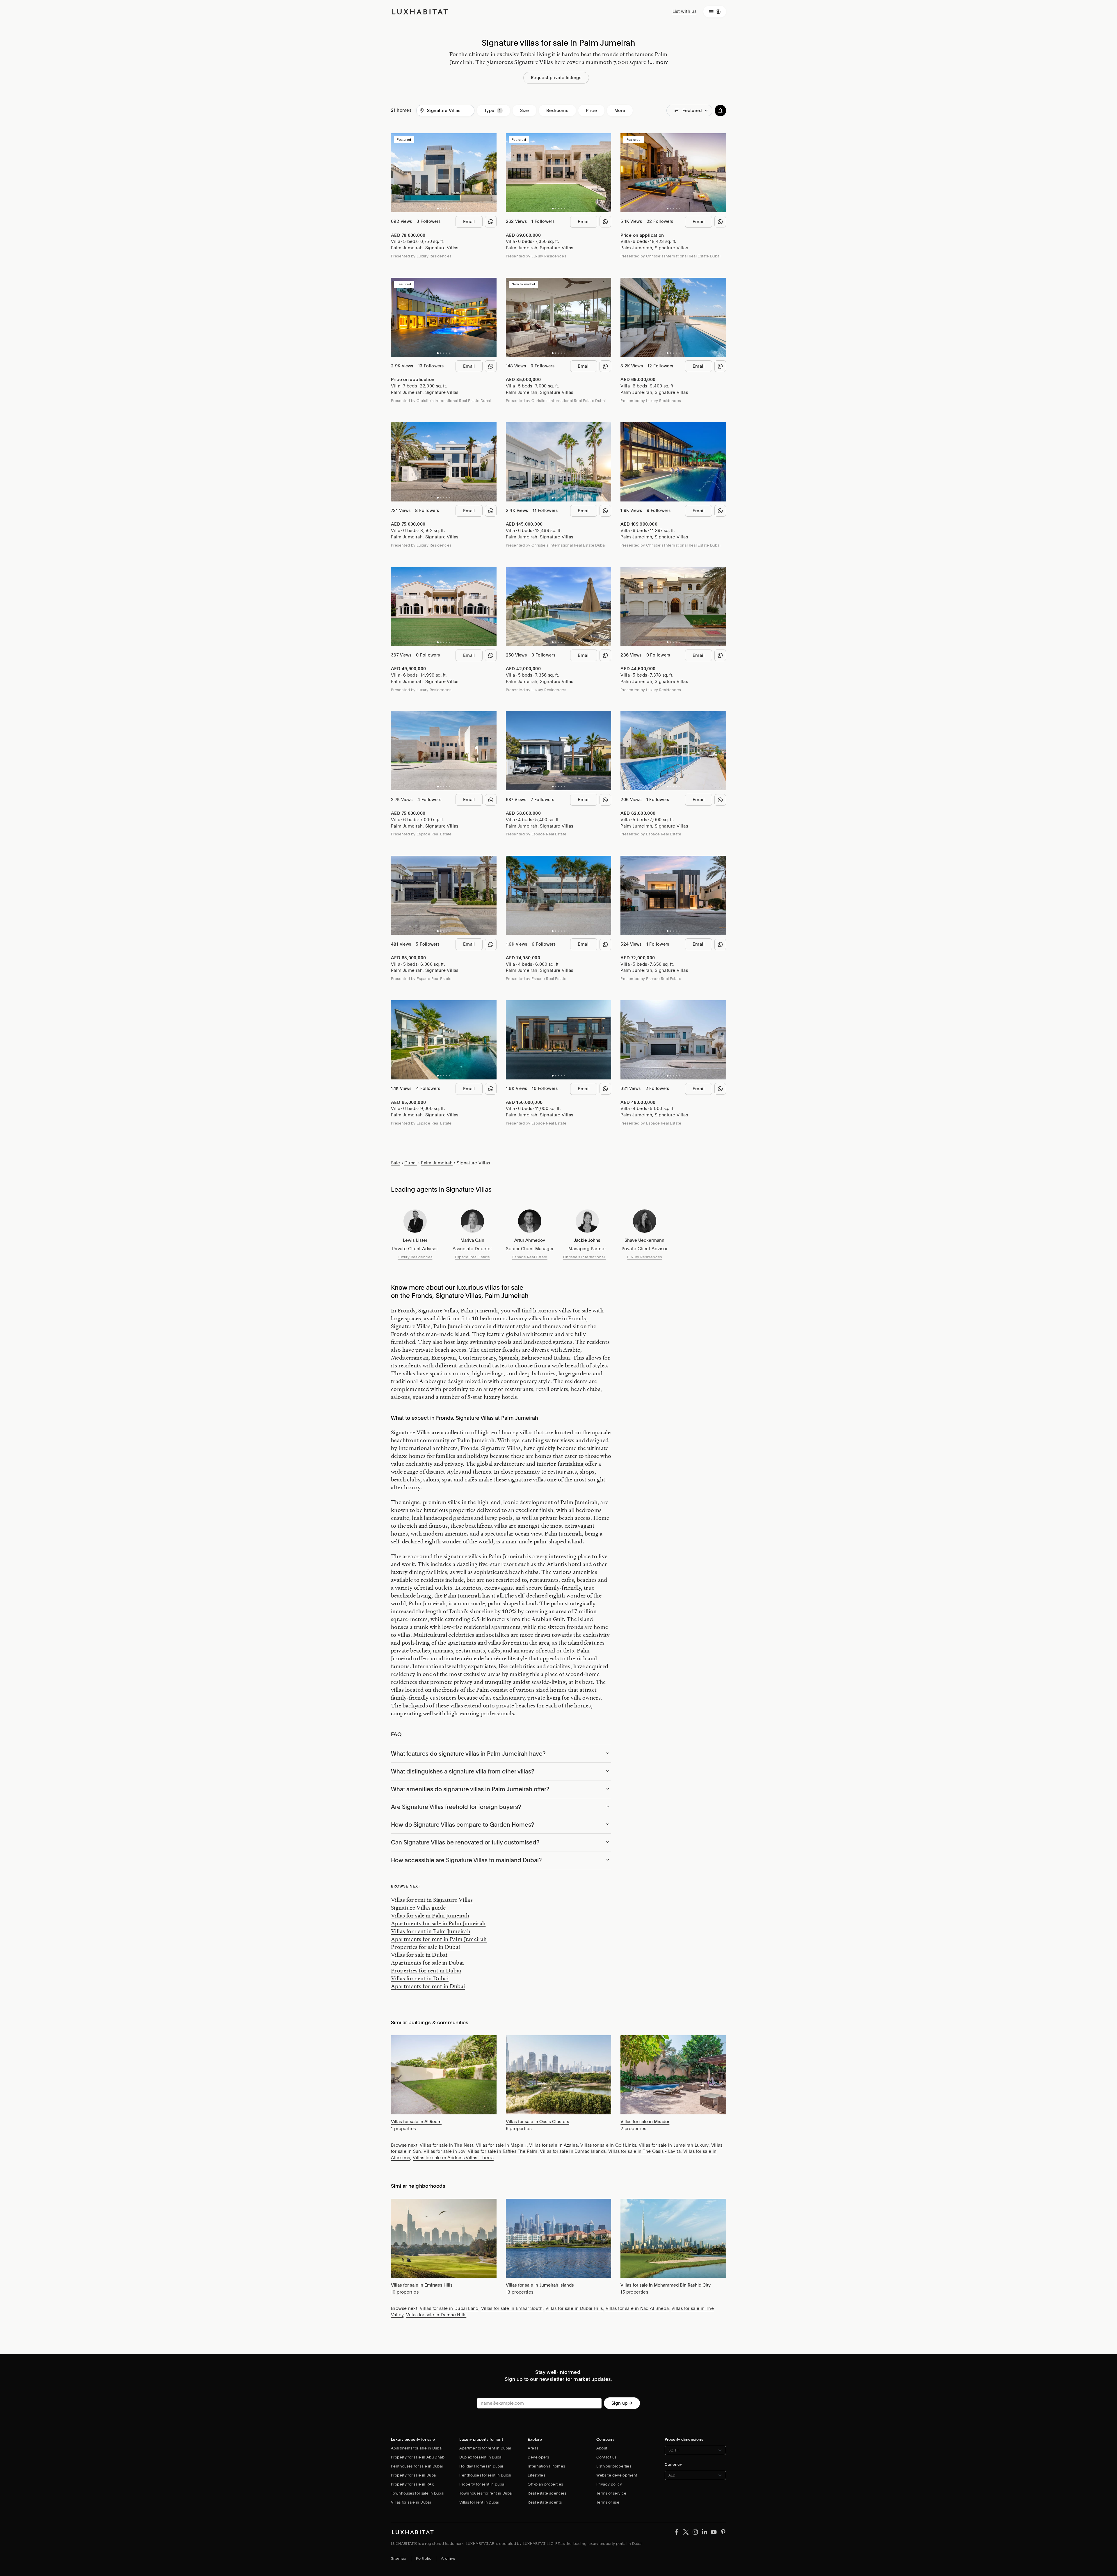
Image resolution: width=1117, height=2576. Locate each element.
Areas (533, 2448)
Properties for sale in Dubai (426, 1947)
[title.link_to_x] (677, 2532)
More (620, 111)
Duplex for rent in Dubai (481, 2457)
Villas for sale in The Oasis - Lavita (644, 2151)
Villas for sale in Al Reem (416, 2122)
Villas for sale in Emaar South (512, 2308)
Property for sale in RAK (412, 2484)
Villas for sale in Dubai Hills (574, 2308)
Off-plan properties (545, 2484)
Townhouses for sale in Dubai (418, 2493)
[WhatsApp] (491, 222)
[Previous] (398, 173)
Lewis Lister (415, 1240)
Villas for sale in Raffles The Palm (503, 2151)
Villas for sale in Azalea (553, 2145)
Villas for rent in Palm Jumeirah (431, 1931)
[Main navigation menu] (715, 12)
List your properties (614, 2466)
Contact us (606, 2457)
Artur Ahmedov (530, 1240)
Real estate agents (545, 2502)
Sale (396, 1163)
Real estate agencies (547, 2493)
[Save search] (720, 111)
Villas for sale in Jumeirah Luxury (674, 2145)
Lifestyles (536, 2475)
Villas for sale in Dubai (419, 1955)
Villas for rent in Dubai (420, 1978)
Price (591, 111)
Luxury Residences (415, 1257)
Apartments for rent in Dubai (428, 1986)
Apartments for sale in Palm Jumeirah (438, 1923)
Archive (448, 2558)
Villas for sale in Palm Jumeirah (430, 1915)
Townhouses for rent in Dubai (486, 2493)
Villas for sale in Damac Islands (573, 2151)
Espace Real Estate (473, 1257)
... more (659, 62)
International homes (546, 2466)
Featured (692, 111)
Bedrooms (557, 111)
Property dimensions (684, 2439)
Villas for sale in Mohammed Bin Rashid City (666, 2285)
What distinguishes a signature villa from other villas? (463, 1771)
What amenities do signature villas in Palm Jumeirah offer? (470, 1789)
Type (489, 111)
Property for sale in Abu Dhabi (418, 2457)
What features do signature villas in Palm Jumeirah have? (468, 1754)
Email (469, 222)
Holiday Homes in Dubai (481, 2466)
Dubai (411, 1163)
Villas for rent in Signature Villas (432, 1900)
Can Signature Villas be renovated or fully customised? (465, 1842)
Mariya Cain (472, 1240)
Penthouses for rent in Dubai (485, 2475)
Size (525, 111)
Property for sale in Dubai (414, 2475)
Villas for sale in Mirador (645, 2122)
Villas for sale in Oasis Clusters (538, 2122)
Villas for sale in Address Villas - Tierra (453, 2158)
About (602, 2448)
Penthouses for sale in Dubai (417, 2466)
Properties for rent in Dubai (426, 1970)
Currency (673, 2464)
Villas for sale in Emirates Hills (422, 2285)
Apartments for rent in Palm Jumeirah (439, 1939)
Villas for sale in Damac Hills (436, 2315)
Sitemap (399, 2558)
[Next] (489, 173)
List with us (685, 11)
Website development (617, 2475)
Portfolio (424, 2558)
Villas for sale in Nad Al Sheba (637, 2308)
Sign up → (622, 2403)
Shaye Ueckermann (644, 1240)
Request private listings (556, 78)
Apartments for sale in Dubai (427, 1963)
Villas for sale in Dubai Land (449, 2308)
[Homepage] (420, 12)
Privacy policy (609, 2484)
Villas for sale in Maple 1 (501, 2145)
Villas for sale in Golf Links (608, 2145)
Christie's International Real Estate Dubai (587, 1257)
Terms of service (611, 2493)
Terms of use (608, 2502)
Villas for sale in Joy (444, 2151)
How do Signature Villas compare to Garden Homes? (463, 1825)
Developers (538, 2457)
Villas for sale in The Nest (447, 2145)
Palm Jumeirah (407, 248)
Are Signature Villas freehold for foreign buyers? (456, 1807)
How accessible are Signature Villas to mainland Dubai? (466, 1860)
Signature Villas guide (418, 1908)
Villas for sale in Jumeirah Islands (540, 2285)
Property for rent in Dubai (482, 2484)
